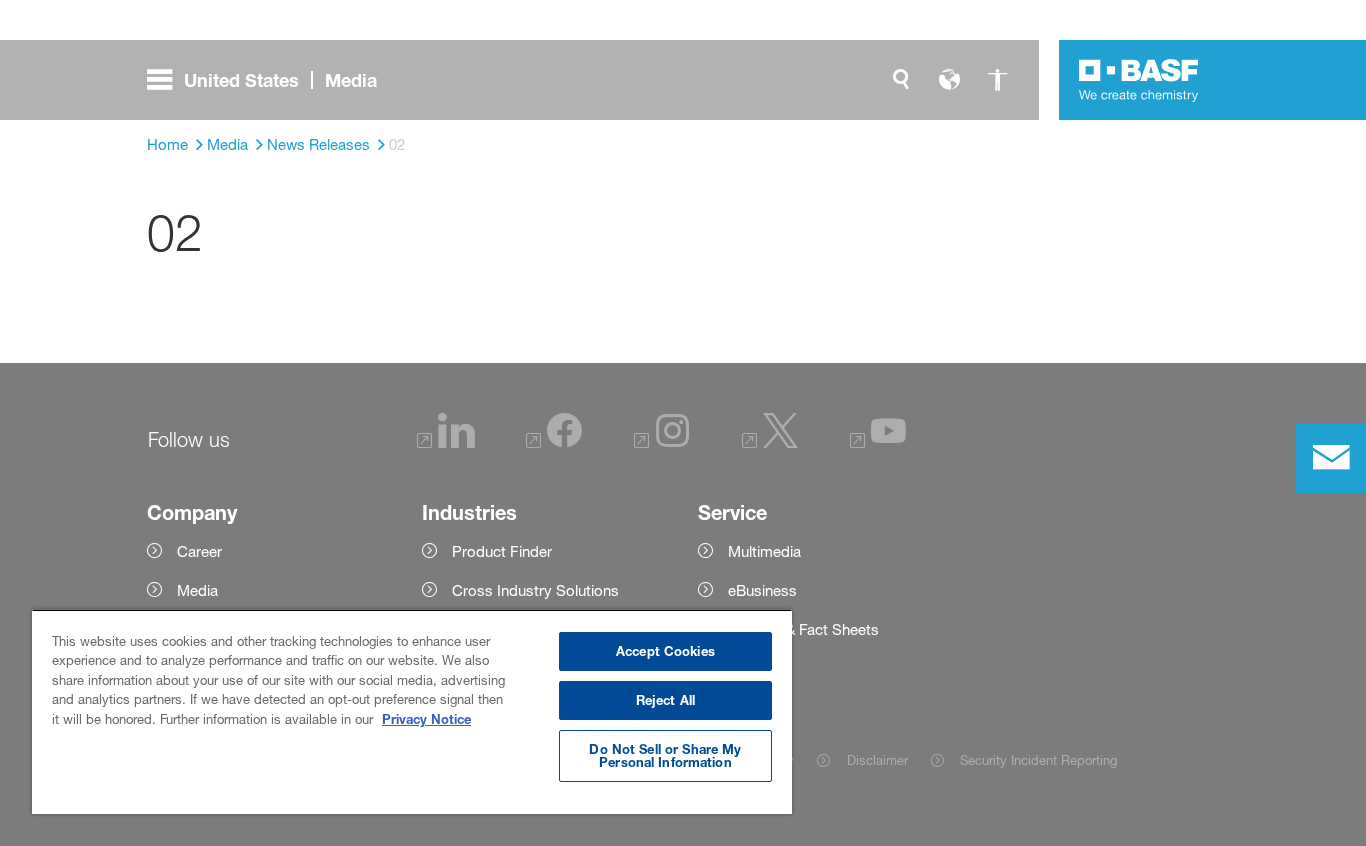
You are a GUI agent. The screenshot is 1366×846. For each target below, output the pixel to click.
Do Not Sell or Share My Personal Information (665, 755)
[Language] (949, 80)
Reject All (665, 700)
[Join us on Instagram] (662, 442)
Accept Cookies (665, 651)
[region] (412, 711)
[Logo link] (1139, 80)
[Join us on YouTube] (878, 442)
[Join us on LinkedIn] (446, 442)
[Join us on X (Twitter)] (770, 442)
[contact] (1331, 458)
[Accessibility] (997, 80)
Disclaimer (877, 760)
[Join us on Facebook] (554, 442)
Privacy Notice (426, 719)
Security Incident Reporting (1038, 760)
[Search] (901, 80)
